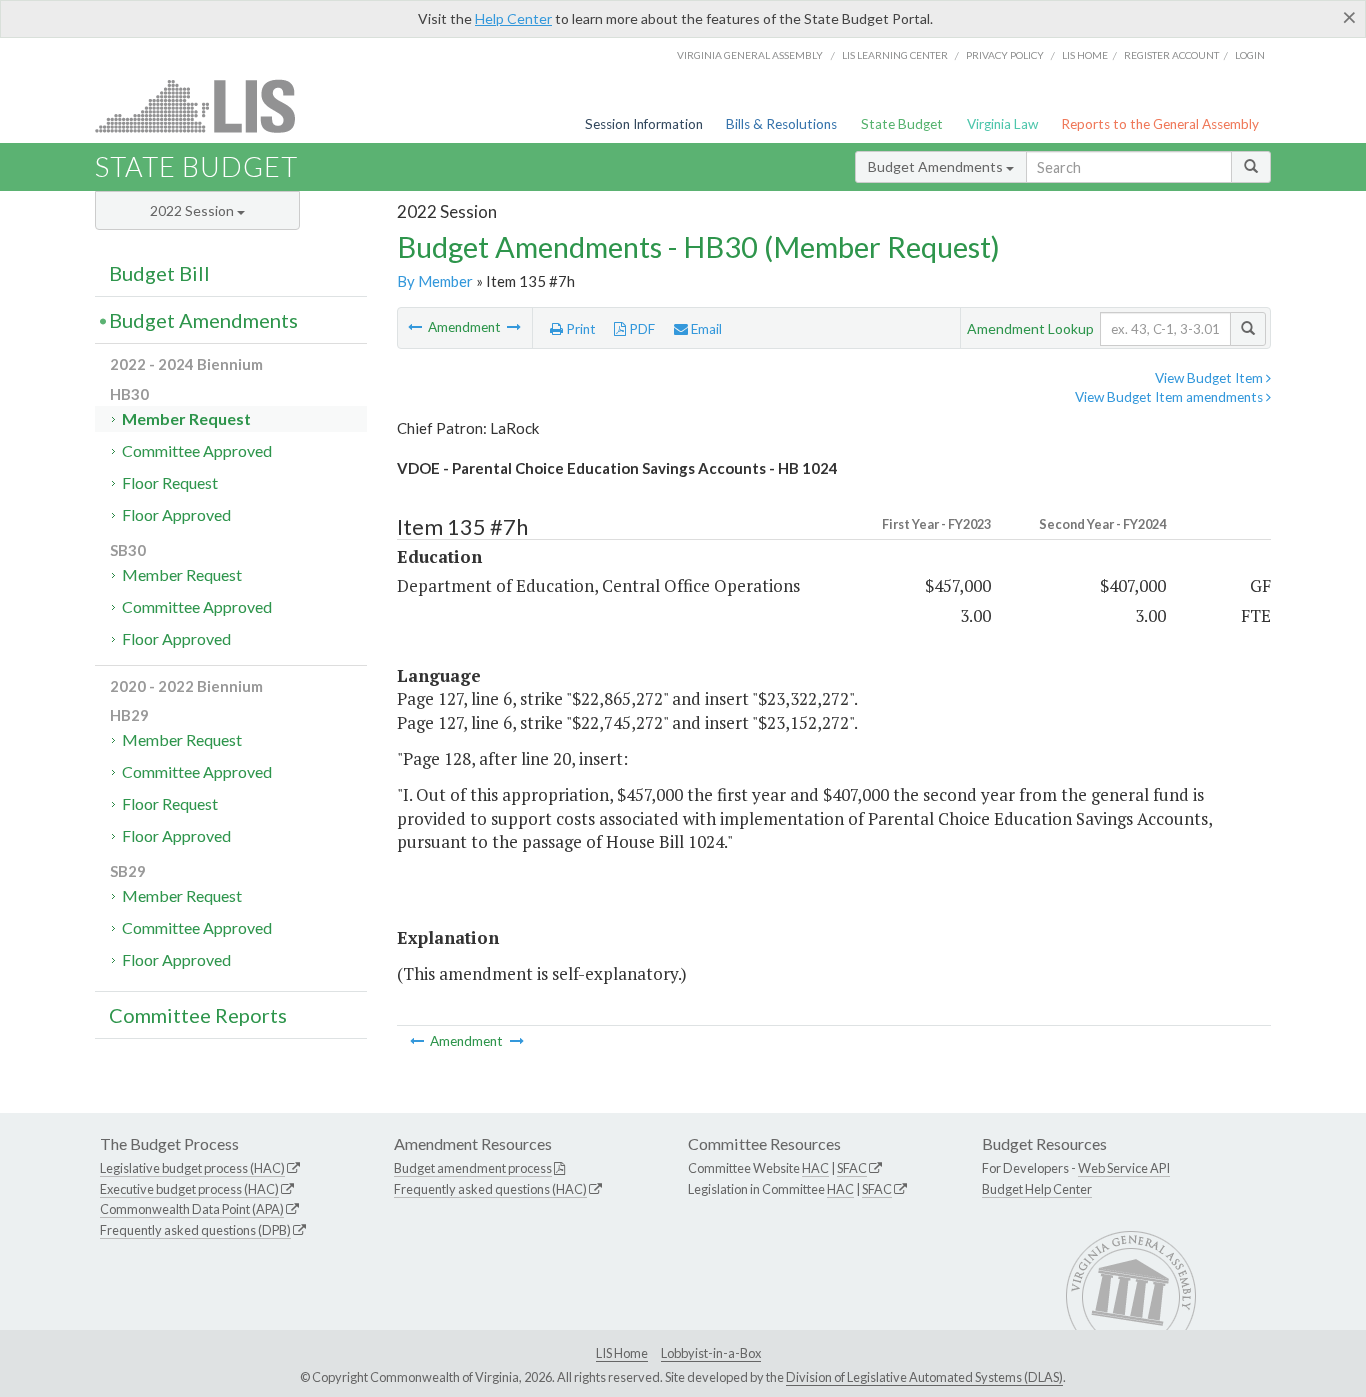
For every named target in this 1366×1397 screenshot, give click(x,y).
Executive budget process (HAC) (189, 1189)
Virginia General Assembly (750, 55)
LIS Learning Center (895, 55)
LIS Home (622, 1353)
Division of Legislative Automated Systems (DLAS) (924, 1377)
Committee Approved (197, 450)
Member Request (186, 418)
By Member (435, 281)
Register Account (1171, 55)
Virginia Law (1002, 124)
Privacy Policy (1005, 55)
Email (705, 329)
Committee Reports (198, 1015)
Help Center (513, 18)
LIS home (1085, 55)
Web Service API (1124, 1168)
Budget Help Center (1037, 1189)
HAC (815, 1168)
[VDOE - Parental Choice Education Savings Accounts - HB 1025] (416, 327)
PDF (640, 329)
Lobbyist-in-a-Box (711, 1353)
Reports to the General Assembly (1160, 124)
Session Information (644, 124)
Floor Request (170, 482)
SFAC (852, 1168)
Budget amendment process (473, 1168)
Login (1250, 55)
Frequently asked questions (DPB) (195, 1230)
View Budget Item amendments (1170, 397)
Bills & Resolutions (781, 124)
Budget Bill (159, 273)
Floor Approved (176, 514)
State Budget (902, 124)
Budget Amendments (937, 166)
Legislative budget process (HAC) (192, 1168)
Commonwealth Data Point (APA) (192, 1209)
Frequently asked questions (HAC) (490, 1189)
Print (579, 329)
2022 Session (193, 210)
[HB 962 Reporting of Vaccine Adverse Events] (514, 327)
